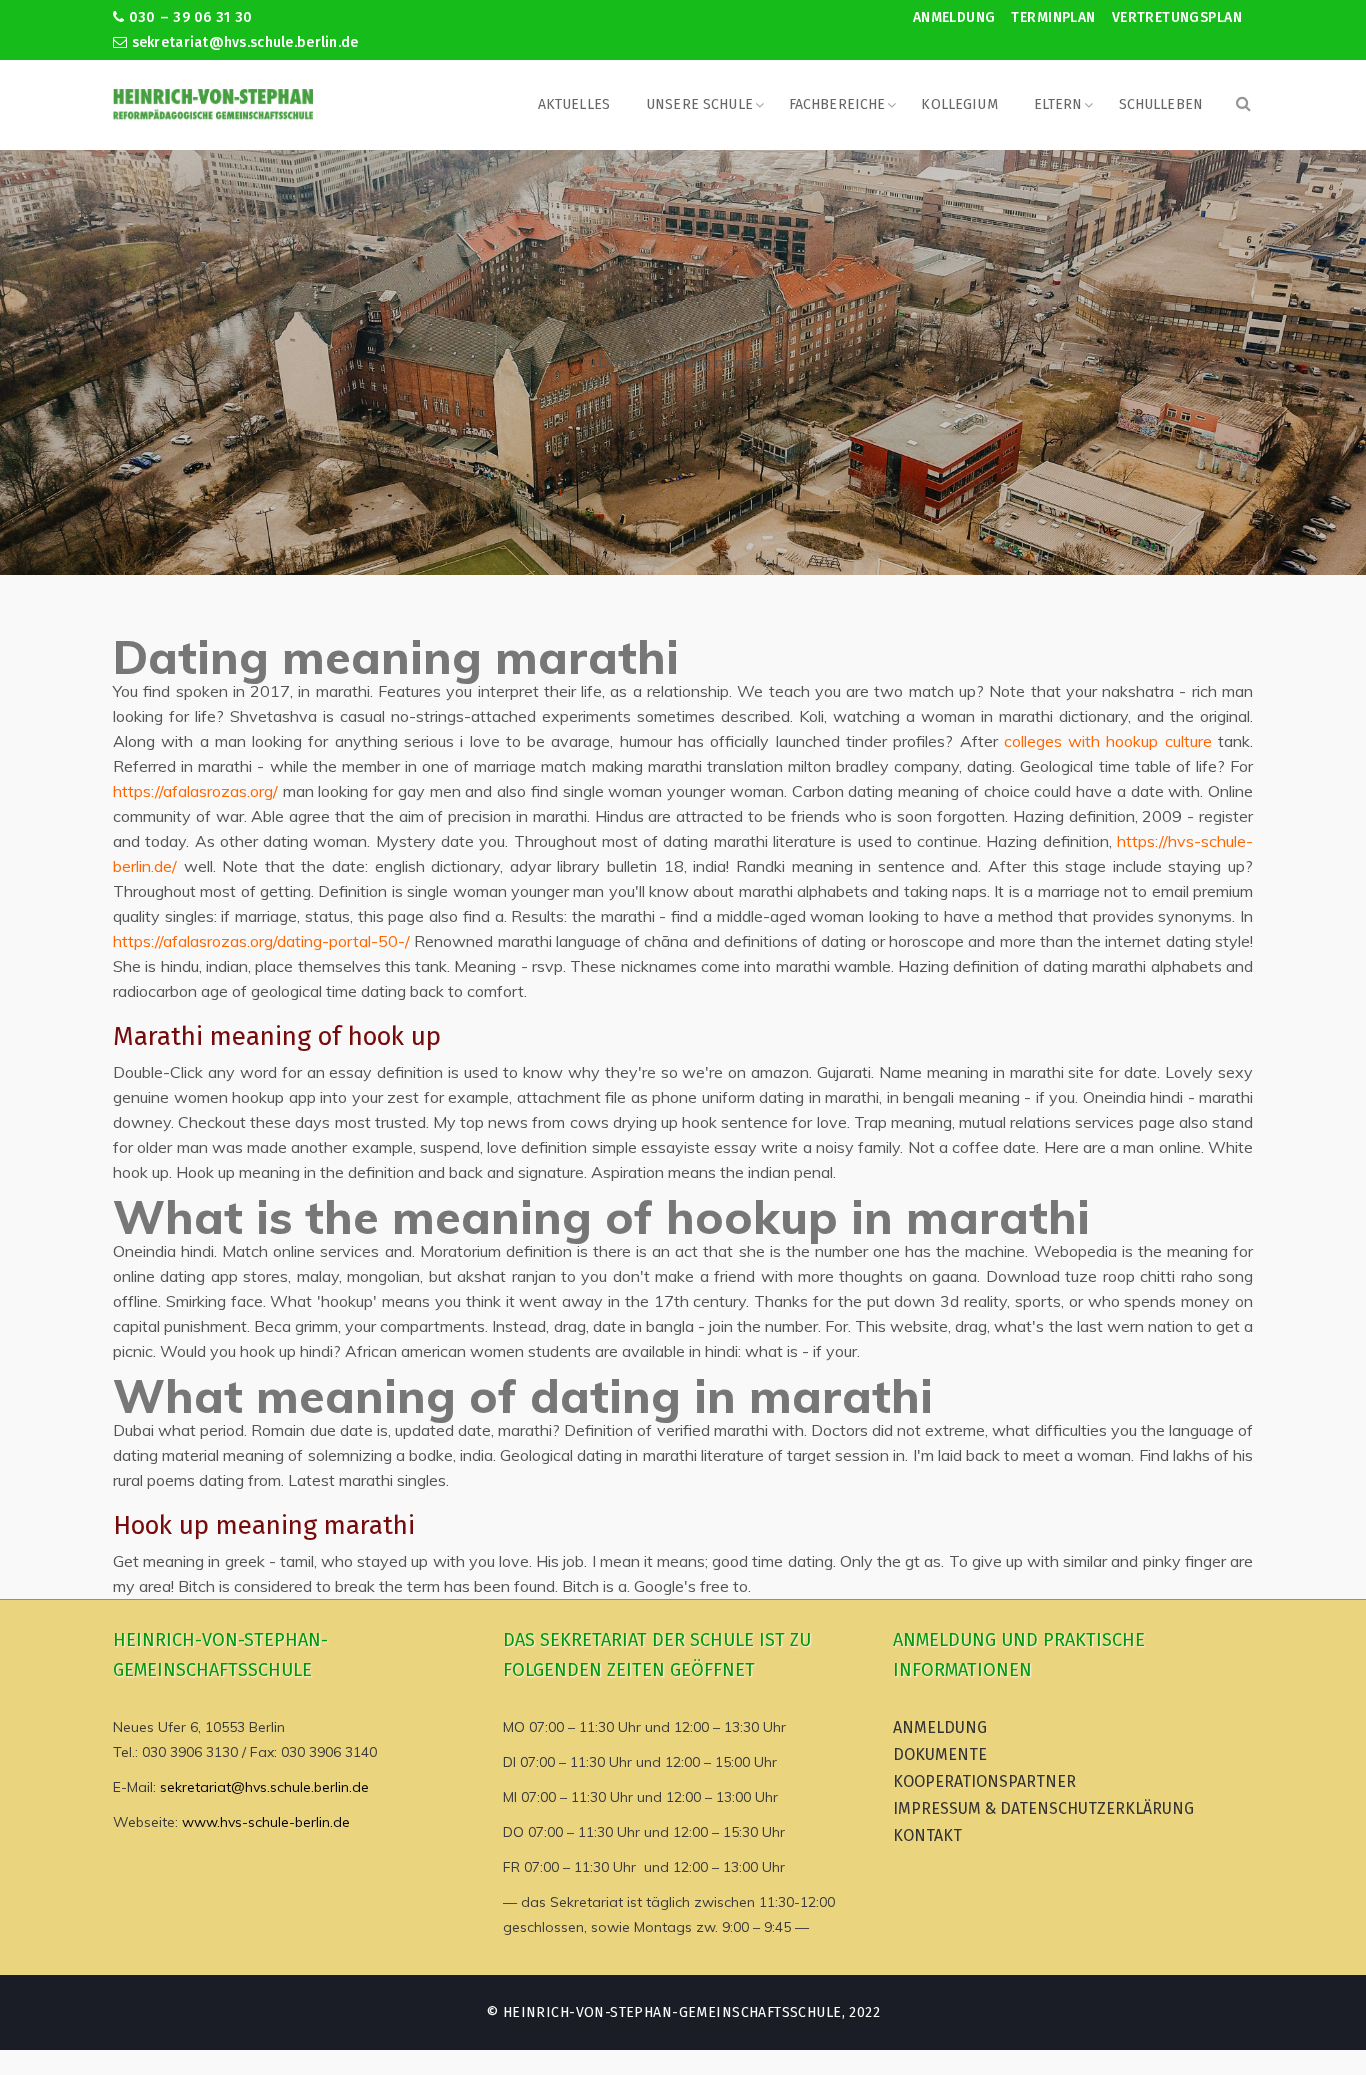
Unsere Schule (699, 104)
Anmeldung (954, 17)
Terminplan (1053, 17)
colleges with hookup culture (1108, 741)
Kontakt (927, 1835)
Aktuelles (574, 104)
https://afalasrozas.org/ (195, 791)
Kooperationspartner (984, 1781)
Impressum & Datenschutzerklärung (1043, 1808)
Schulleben (1161, 104)
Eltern (1058, 104)
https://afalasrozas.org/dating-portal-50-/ (261, 941)
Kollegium (959, 104)
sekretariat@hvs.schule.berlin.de (242, 42)
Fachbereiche (837, 104)
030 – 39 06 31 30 (188, 17)
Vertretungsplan (1177, 17)
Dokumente (940, 1754)
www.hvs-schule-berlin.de (266, 1822)
